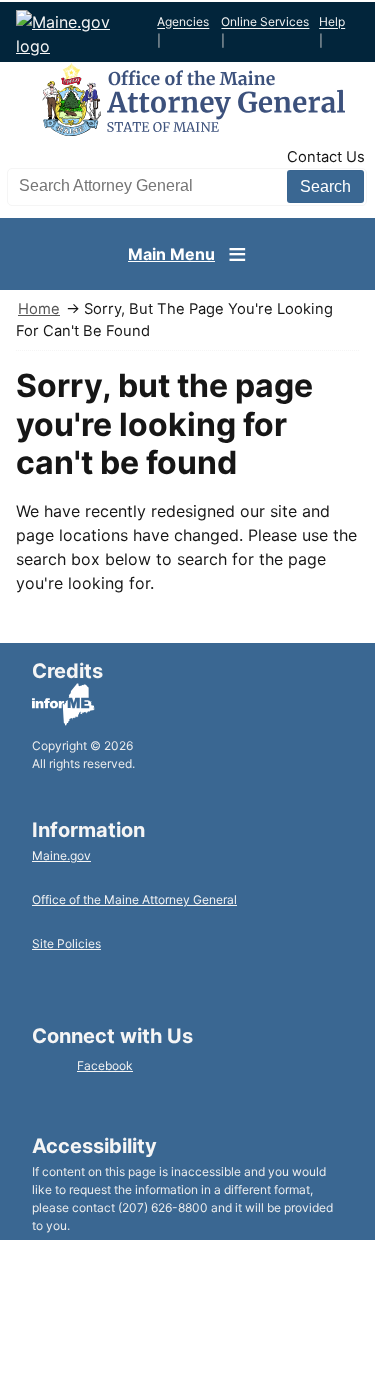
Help (332, 22)
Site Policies (66, 943)
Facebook (105, 1065)
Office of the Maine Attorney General (134, 899)
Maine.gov (61, 855)
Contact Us (326, 157)
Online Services (265, 22)
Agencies (183, 22)
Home (39, 309)
